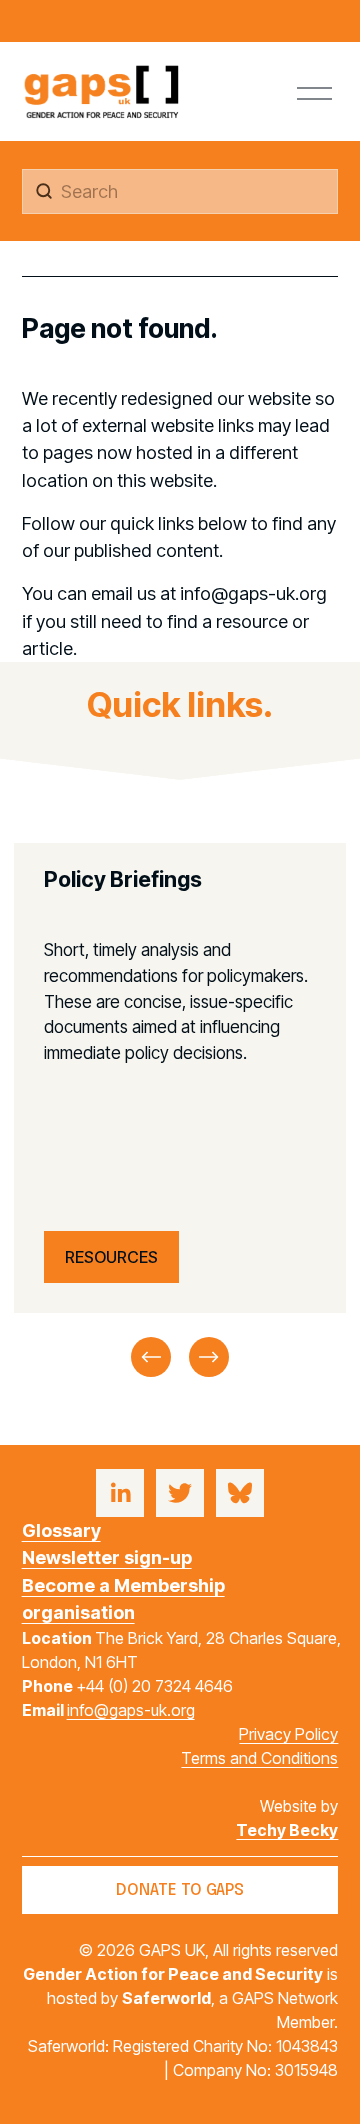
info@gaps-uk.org (131, 1710)
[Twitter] (180, 1493)
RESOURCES (111, 1257)
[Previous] (151, 1357)
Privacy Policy (288, 1734)
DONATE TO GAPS (180, 1890)
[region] (180, 1112)
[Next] (209, 1357)
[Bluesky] (240, 1493)
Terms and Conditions (259, 1758)
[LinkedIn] (120, 1493)
